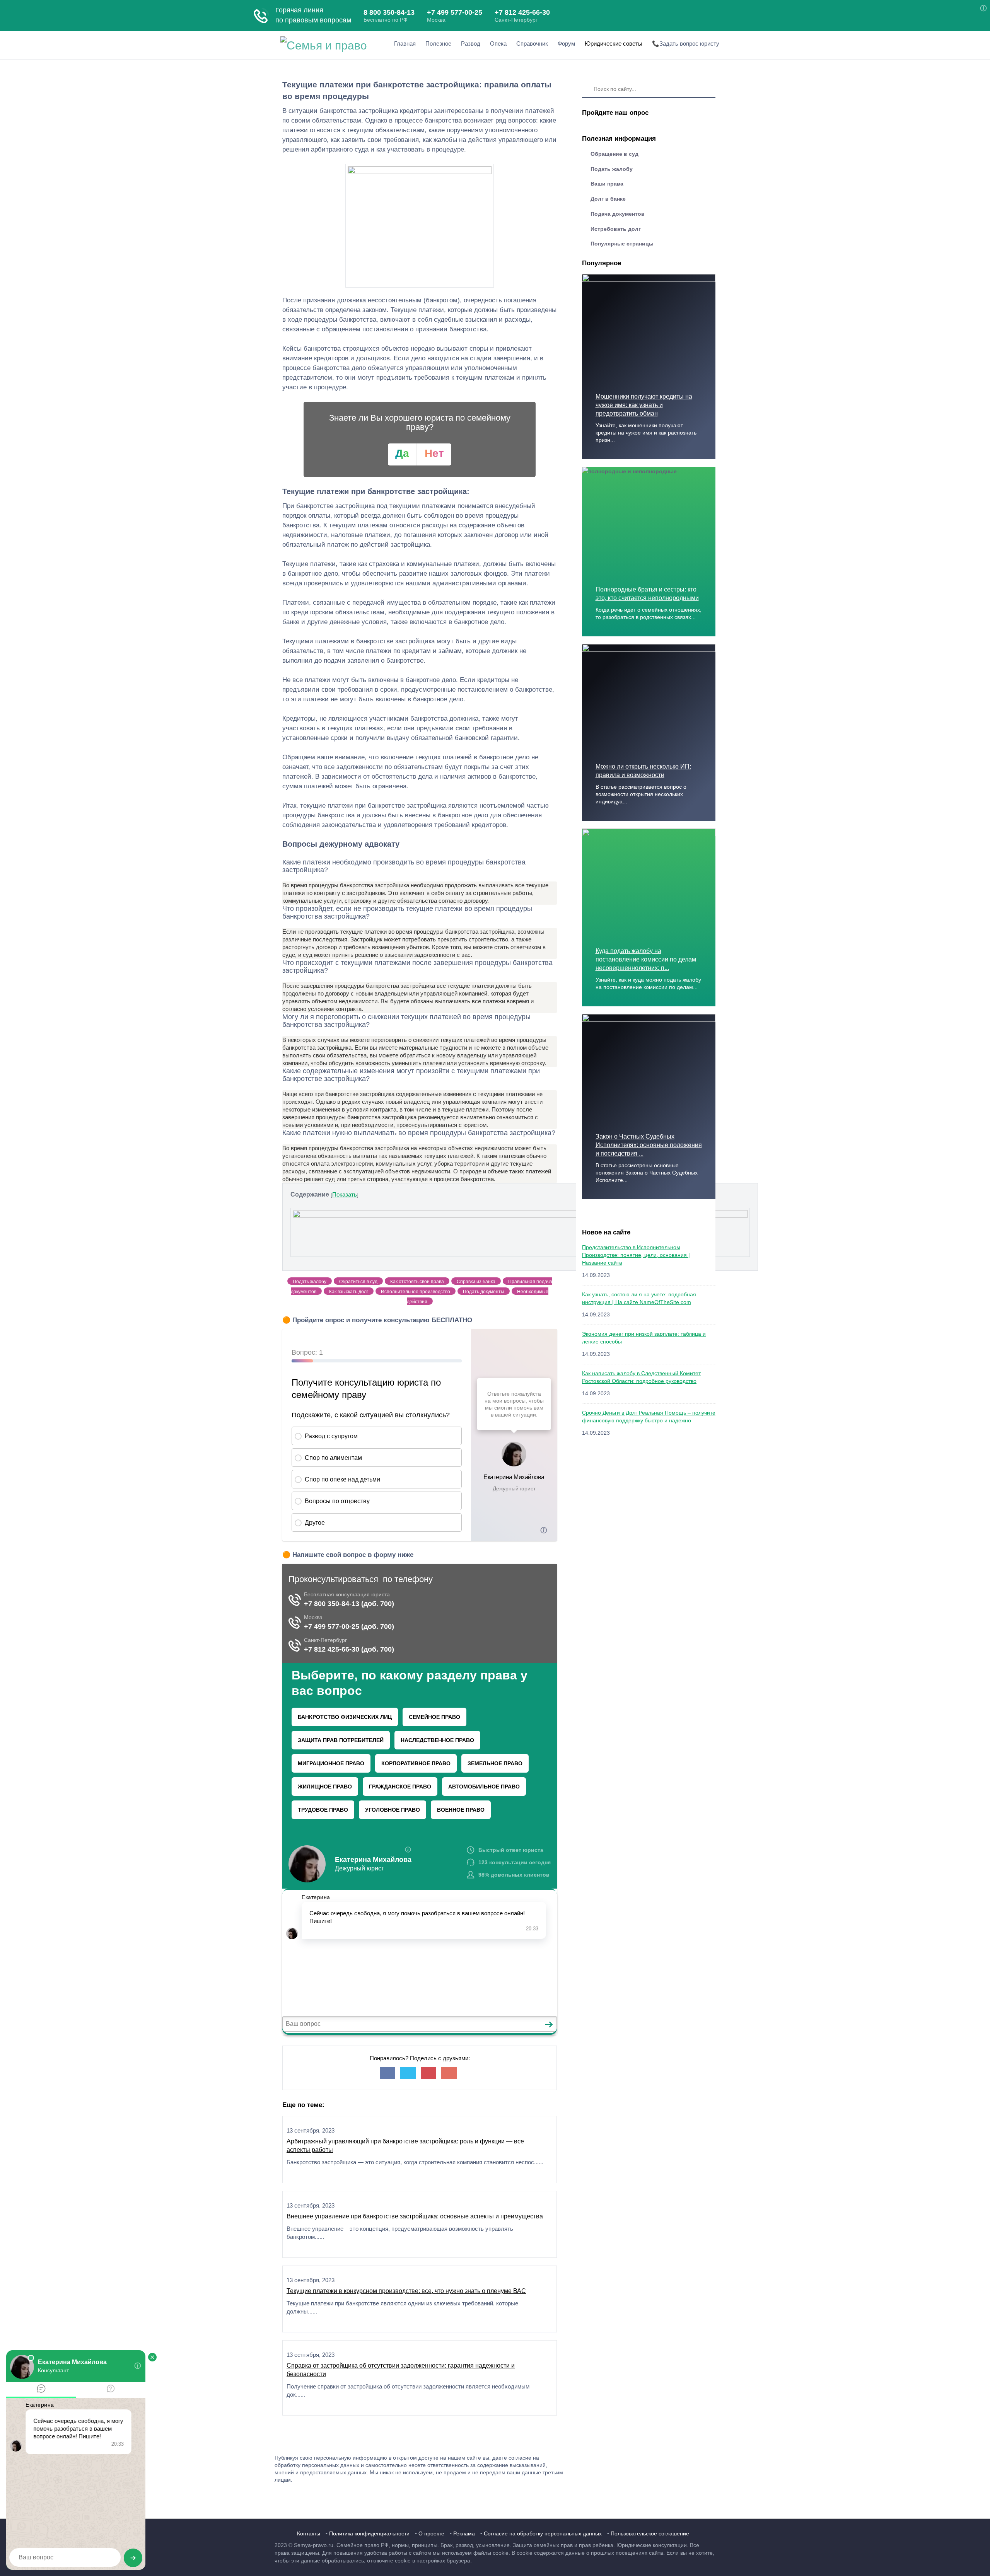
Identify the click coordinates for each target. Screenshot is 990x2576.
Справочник (532, 43)
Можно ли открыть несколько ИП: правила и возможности (643, 771)
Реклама (464, 2533)
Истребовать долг (616, 229)
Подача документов (618, 214)
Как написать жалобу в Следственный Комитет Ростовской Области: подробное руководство (641, 1377)
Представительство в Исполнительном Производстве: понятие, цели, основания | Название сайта (636, 1255)
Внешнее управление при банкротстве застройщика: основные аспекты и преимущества (415, 2216)
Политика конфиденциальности (369, 2533)
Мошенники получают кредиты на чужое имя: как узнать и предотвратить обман (644, 405)
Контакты (309, 2533)
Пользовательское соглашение (650, 2533)
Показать (345, 1194)
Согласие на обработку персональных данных (543, 2533)
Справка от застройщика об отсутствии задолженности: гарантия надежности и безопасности (401, 2370)
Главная (405, 43)
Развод (471, 43)
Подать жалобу (612, 169)
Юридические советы (614, 43)
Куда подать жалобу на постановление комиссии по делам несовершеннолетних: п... (646, 959)
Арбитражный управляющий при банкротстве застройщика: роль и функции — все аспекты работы (405, 2146)
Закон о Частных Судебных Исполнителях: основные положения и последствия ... (649, 1145)
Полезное (438, 43)
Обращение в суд (614, 154)
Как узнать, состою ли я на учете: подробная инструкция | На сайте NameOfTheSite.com (639, 1298)
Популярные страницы (622, 244)
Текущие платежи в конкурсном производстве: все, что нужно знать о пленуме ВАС (406, 2291)
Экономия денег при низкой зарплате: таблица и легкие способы (644, 1338)
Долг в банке (608, 199)
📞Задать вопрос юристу (686, 43)
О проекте (431, 2533)
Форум (566, 43)
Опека (498, 43)
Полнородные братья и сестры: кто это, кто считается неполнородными (647, 594)
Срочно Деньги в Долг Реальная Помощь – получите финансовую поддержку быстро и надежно (649, 1417)
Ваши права (607, 184)
